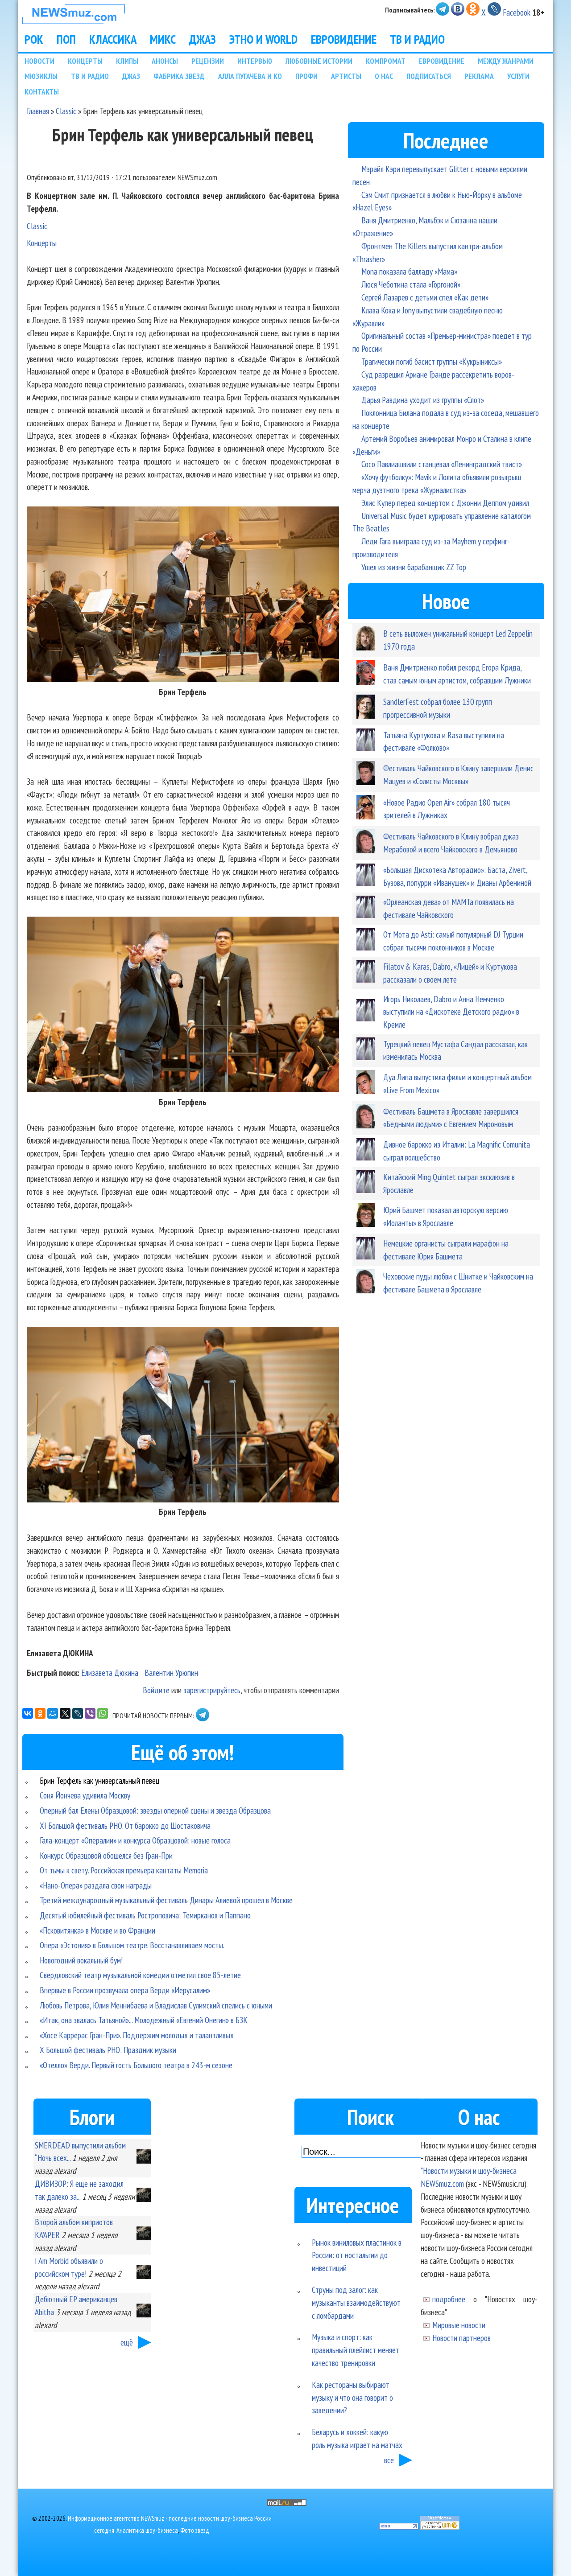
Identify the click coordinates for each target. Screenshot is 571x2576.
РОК (34, 39)
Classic (66, 111)
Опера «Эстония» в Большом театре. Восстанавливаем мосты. (132, 1945)
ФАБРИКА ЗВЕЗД (179, 76)
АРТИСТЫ (346, 76)
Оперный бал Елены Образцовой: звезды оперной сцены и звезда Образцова (155, 1810)
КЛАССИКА (113, 39)
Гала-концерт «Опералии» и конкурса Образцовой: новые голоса (135, 1840)
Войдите (156, 1690)
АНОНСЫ (165, 61)
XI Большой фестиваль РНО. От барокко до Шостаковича (125, 1825)
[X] (65, 1713)
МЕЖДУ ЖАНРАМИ (506, 61)
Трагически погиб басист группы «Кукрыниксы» (432, 361)
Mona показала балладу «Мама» (409, 271)
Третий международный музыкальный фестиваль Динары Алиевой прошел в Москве (166, 1900)
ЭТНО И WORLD (263, 39)
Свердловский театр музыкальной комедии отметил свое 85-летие (140, 1975)
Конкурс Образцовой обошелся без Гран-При (106, 1855)
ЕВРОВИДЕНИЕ (344, 39)
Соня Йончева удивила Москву (85, 1795)
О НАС (384, 76)
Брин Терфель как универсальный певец (99, 1780)
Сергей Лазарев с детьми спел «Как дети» (425, 297)
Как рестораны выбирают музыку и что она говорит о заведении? (352, 2397)
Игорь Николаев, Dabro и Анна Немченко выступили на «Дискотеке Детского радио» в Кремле (451, 1012)
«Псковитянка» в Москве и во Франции (97, 1930)
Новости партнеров (461, 2338)
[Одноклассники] (40, 1713)
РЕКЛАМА (479, 76)
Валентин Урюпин (171, 1673)
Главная (38, 111)
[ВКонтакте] (28, 1713)
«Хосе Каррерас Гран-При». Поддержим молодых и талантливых (137, 2035)
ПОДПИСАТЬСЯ (429, 76)
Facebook (517, 12)
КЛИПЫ (127, 61)
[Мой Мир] (53, 1713)
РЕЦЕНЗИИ (208, 61)
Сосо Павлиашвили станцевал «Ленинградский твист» (442, 464)
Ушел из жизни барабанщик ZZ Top (414, 567)
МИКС (163, 39)
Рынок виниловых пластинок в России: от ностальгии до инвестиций (357, 2255)
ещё (127, 2342)
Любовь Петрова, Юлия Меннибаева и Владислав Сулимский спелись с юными (156, 2005)
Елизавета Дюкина (110, 1673)
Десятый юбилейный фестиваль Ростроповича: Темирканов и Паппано (145, 1915)
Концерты (42, 243)
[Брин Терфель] (183, 679)
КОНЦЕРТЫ (85, 61)
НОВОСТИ (39, 61)
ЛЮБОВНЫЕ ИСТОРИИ (319, 61)
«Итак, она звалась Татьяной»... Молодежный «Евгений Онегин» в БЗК (144, 2020)
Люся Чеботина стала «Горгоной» (411, 284)
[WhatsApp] (103, 1713)
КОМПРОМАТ (386, 61)
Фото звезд (195, 2530)
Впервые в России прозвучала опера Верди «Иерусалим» (125, 1990)
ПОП (66, 39)
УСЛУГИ (518, 76)
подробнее (449, 2299)
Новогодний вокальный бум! (81, 1960)
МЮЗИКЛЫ (41, 76)
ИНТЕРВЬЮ (255, 61)
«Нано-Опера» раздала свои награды (96, 1885)
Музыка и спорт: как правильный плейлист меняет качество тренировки (356, 2350)
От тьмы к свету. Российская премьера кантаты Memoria (124, 1870)
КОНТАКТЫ (42, 92)
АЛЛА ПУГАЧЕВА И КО (250, 76)
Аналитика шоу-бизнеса (147, 2530)
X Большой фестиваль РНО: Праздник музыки (108, 2050)
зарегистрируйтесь (212, 1690)
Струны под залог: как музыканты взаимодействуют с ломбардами (356, 2302)
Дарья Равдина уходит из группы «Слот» (423, 400)
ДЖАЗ (203, 39)
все (389, 2460)
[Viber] (90, 1713)
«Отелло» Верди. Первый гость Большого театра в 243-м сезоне (136, 2065)
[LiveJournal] (78, 1713)
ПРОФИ (306, 76)
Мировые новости (459, 2325)
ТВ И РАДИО (417, 39)
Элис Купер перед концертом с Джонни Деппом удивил (445, 503)
